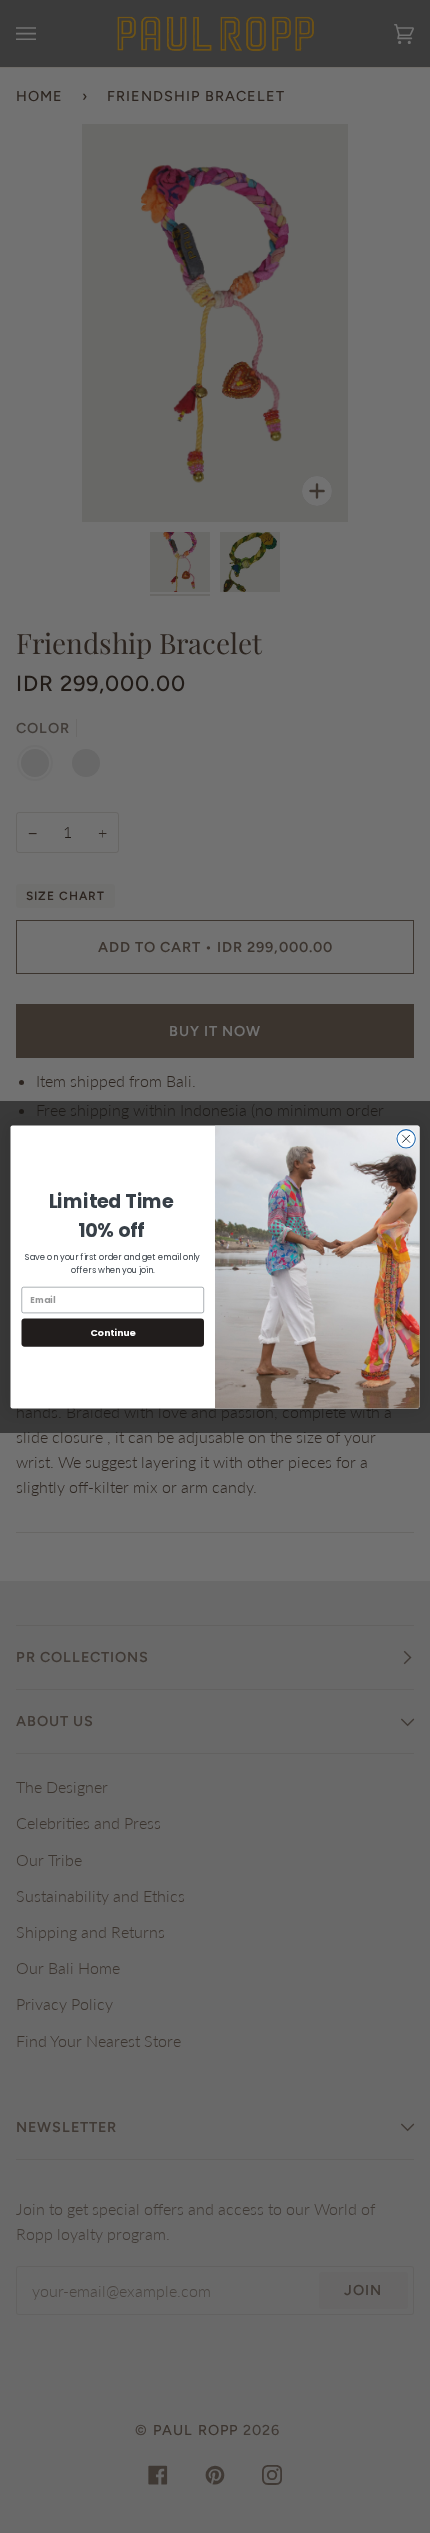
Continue (113, 1331)
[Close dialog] (406, 1138)
